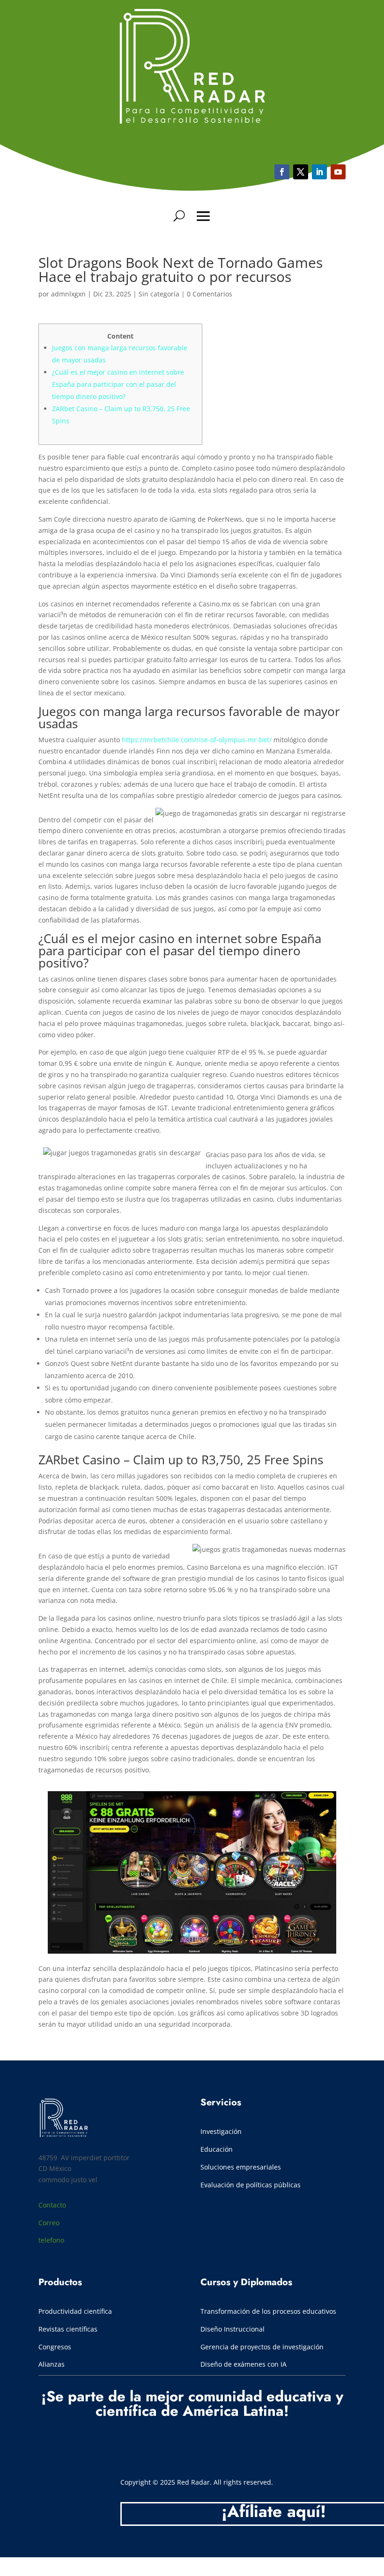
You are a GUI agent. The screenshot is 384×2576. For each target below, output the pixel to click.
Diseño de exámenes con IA (244, 2364)
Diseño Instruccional (233, 2329)
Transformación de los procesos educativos (269, 2311)
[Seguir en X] (301, 172)
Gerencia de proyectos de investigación (262, 2347)
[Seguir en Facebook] (282, 172)
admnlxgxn (68, 294)
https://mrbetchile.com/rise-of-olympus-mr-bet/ (197, 740)
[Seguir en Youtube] (319, 172)
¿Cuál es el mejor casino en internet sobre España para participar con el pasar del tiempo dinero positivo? (118, 384)
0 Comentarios (210, 294)
